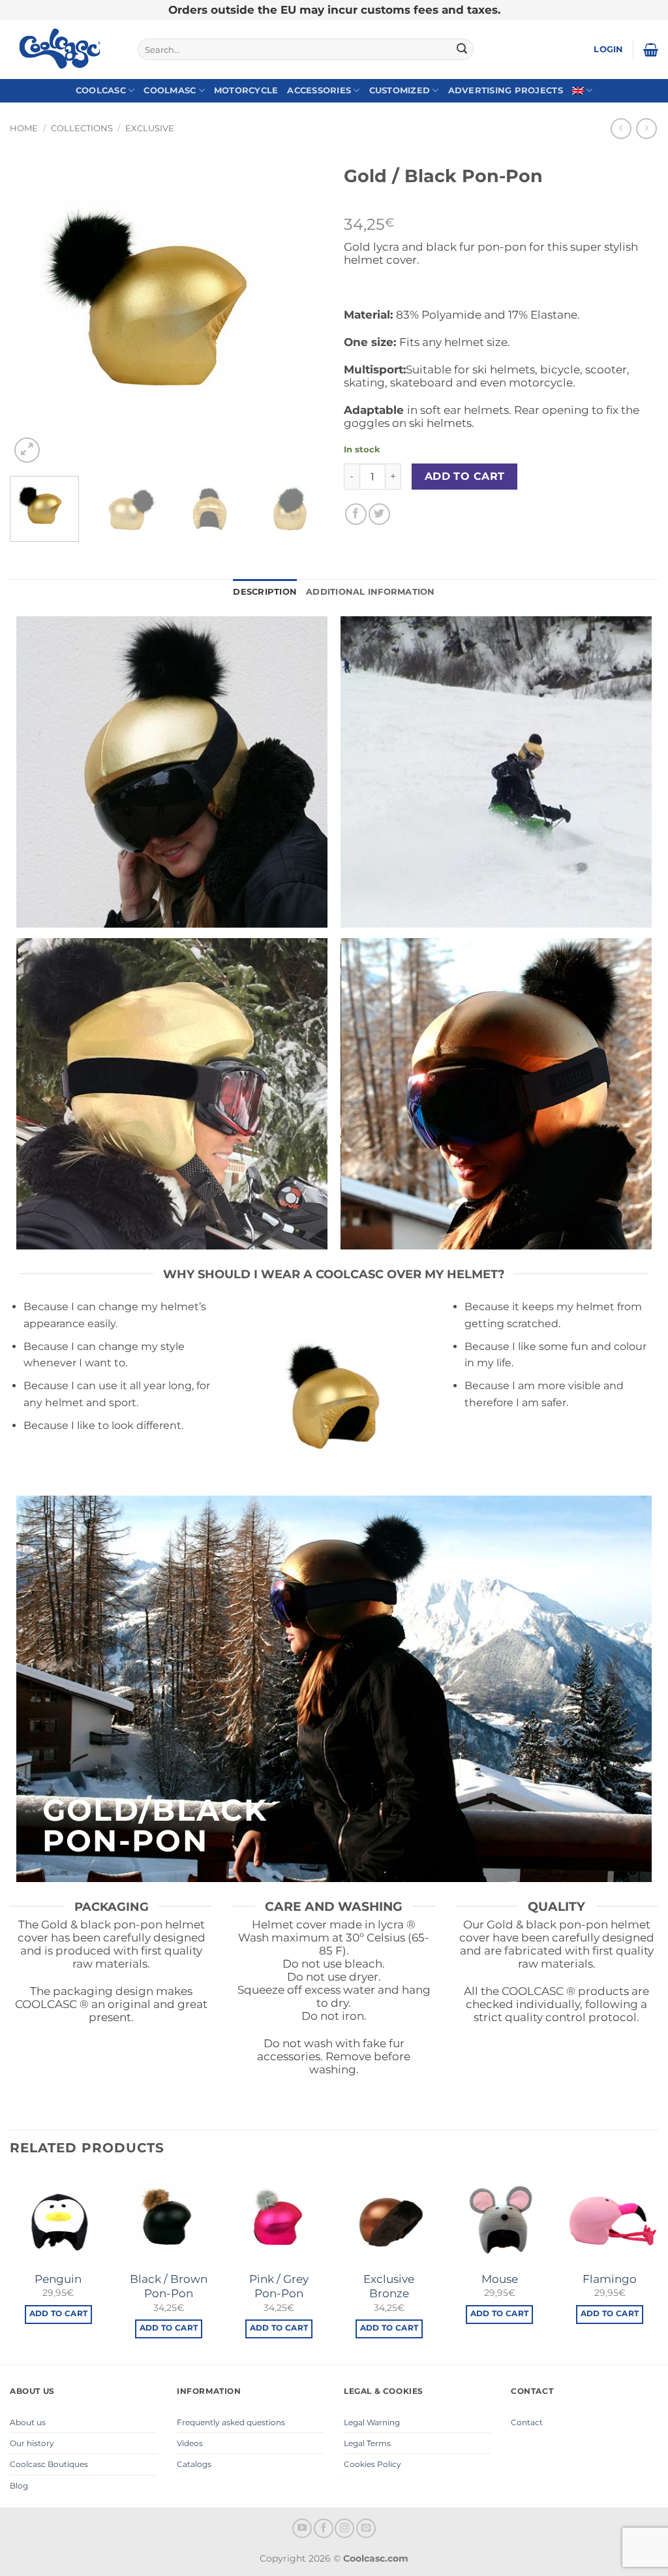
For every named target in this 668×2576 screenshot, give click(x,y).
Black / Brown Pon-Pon (169, 2286)
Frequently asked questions (231, 2422)
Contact (527, 2422)
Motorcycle (246, 90)
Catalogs (194, 2464)
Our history (32, 2443)
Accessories (319, 90)
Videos (190, 2443)
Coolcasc (101, 90)
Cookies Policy (372, 2464)
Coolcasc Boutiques (49, 2464)
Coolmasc (170, 90)
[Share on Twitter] (379, 514)
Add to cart (465, 476)
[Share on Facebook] (356, 514)
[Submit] (462, 50)
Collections (82, 128)
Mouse (500, 2279)
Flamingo (610, 2279)
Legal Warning (372, 2422)
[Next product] (621, 128)
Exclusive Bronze (389, 2286)
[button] (608, 50)
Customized (400, 90)
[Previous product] (646, 128)
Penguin (58, 2279)
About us (28, 2422)
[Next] (301, 309)
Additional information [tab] (371, 592)
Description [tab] (265, 592)
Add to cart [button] (59, 2314)
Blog (19, 2486)
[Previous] (33, 309)
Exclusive (150, 128)
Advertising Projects (506, 90)
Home (24, 128)
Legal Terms (367, 2443)
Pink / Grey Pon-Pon (279, 2286)
